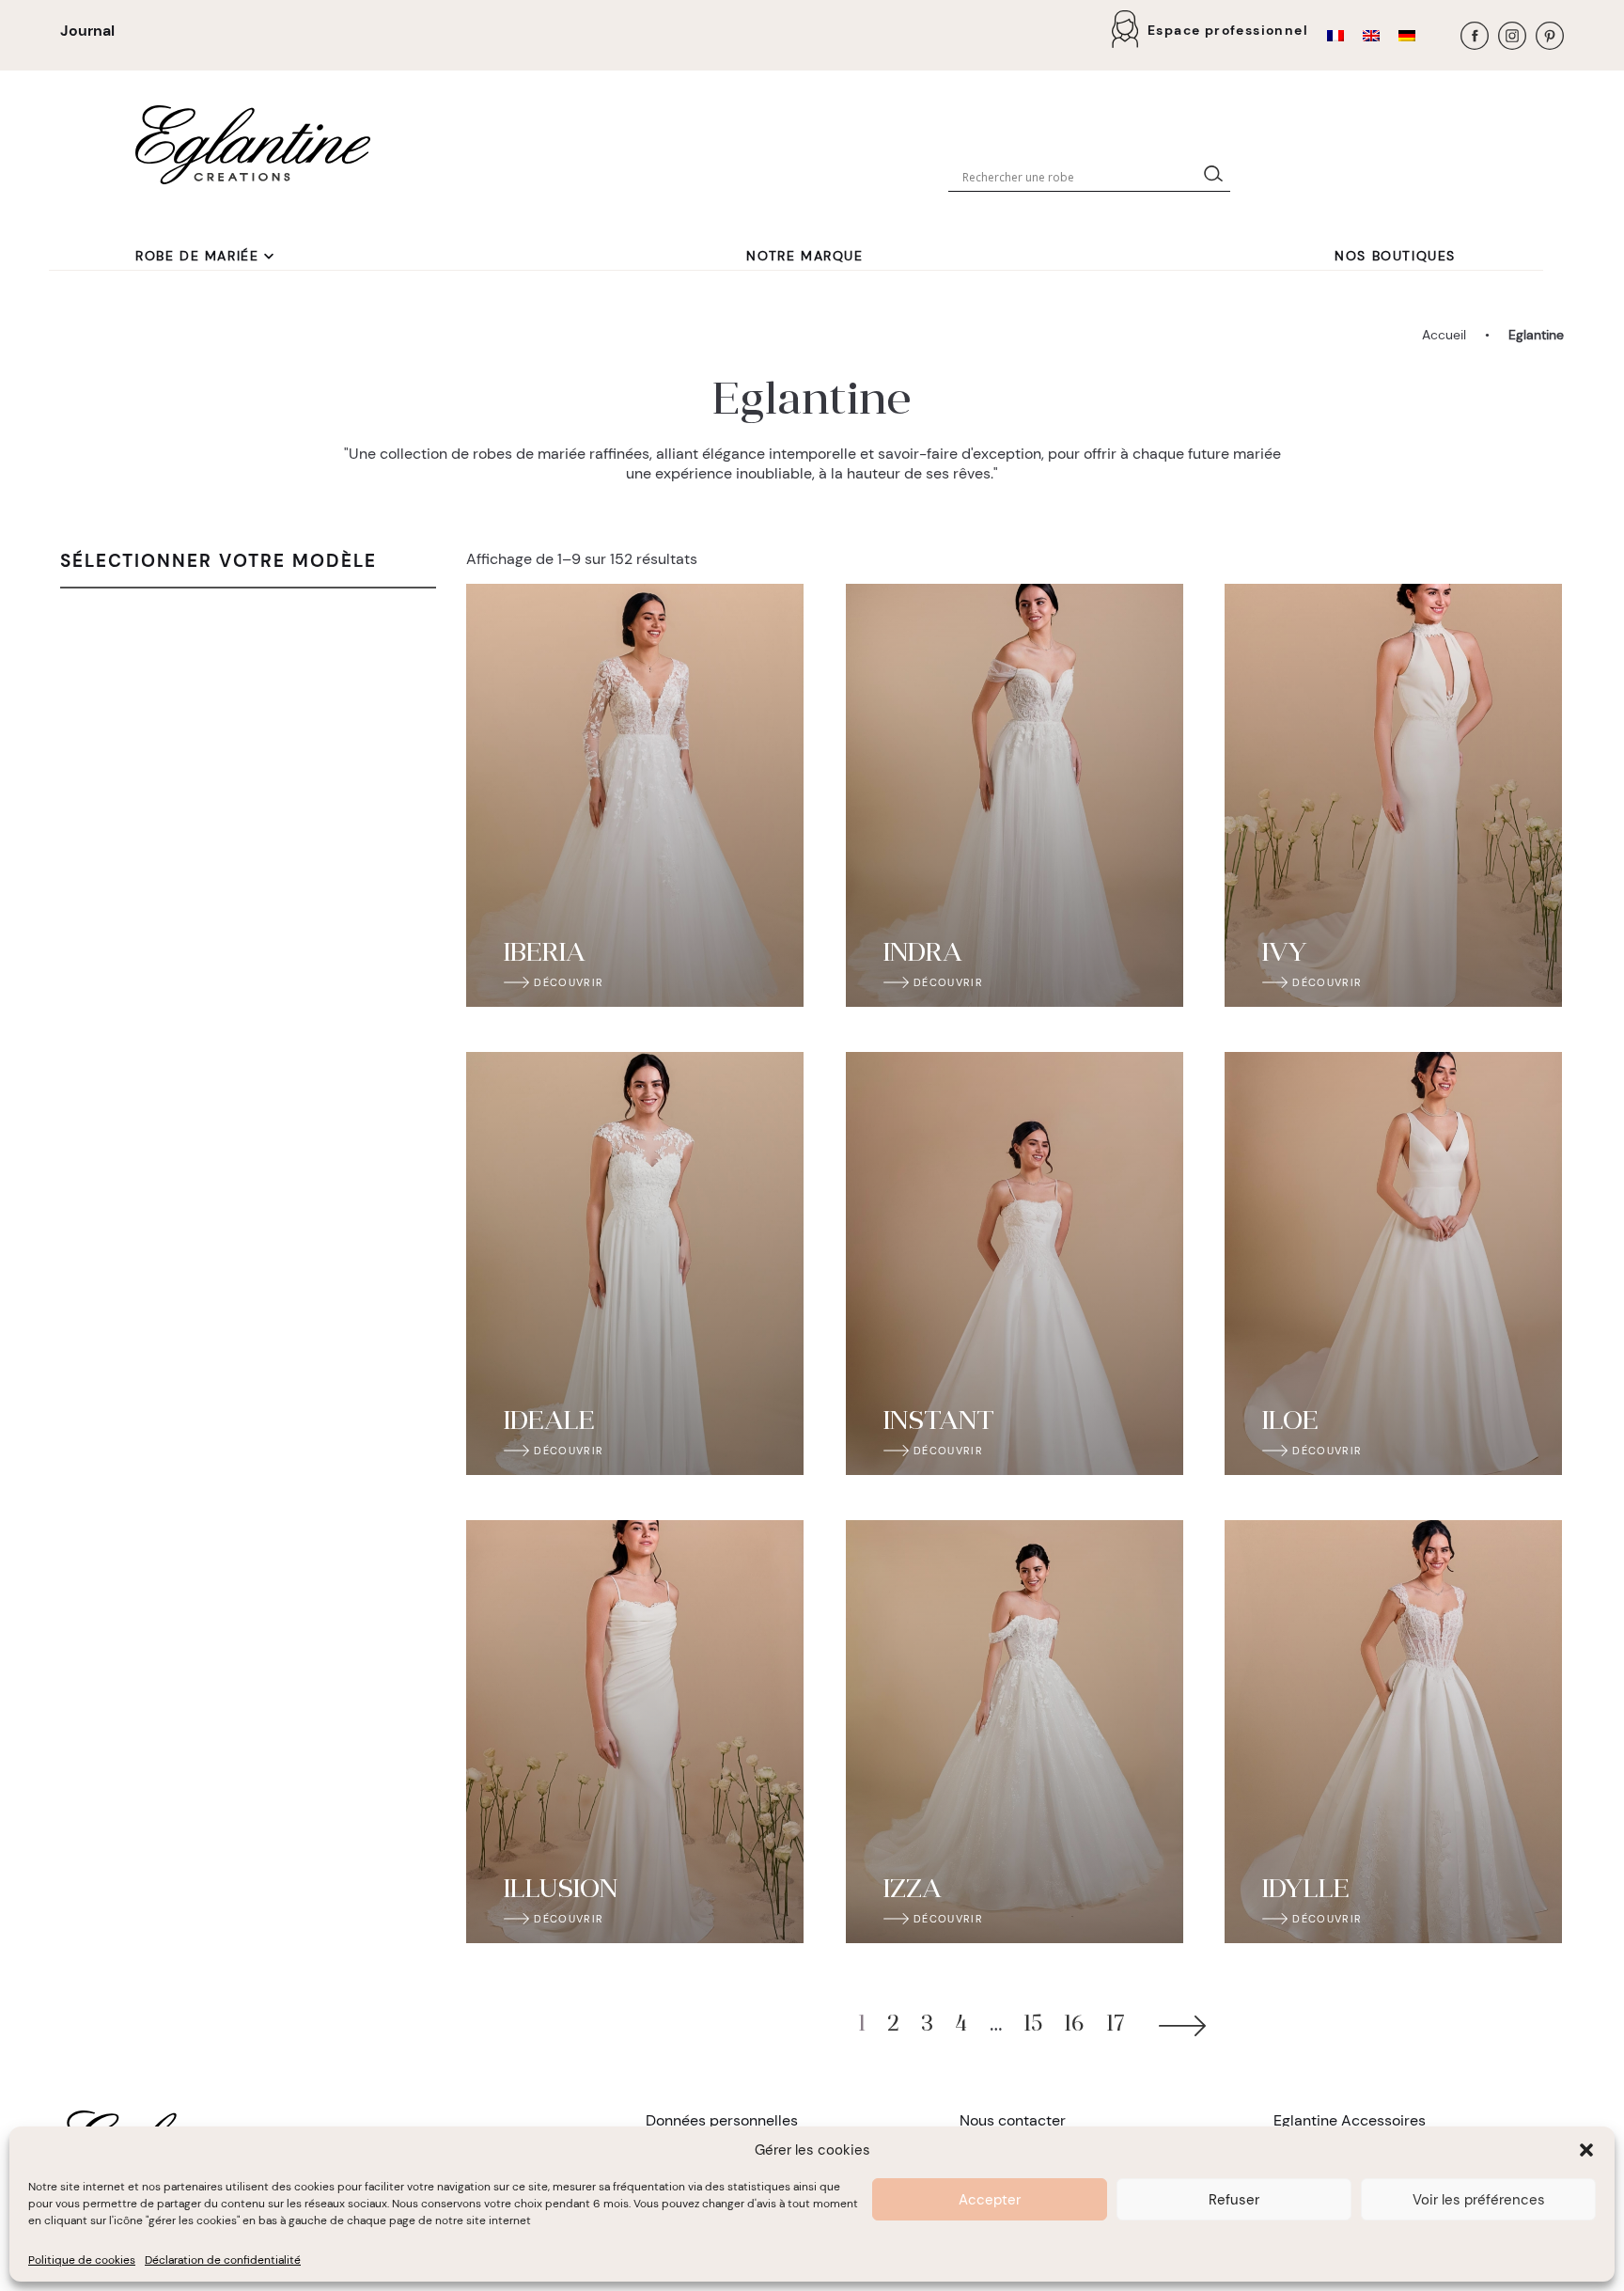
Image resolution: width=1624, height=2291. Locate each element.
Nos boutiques (1395, 256)
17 (1116, 2025)
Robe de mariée (197, 256)
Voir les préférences (1479, 2200)
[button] (1586, 2150)
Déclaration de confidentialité (223, 2260)
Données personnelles (722, 2120)
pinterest (1550, 36)
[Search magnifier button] (1217, 178)
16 (1074, 2025)
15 (1033, 2025)
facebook (1475, 36)
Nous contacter (1013, 2120)
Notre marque (804, 256)
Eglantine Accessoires (1350, 2120)
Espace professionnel (1228, 30)
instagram (1512, 36)
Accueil (1444, 335)
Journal (87, 31)
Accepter (990, 2200)
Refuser (1234, 2200)
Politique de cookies (82, 2260)
